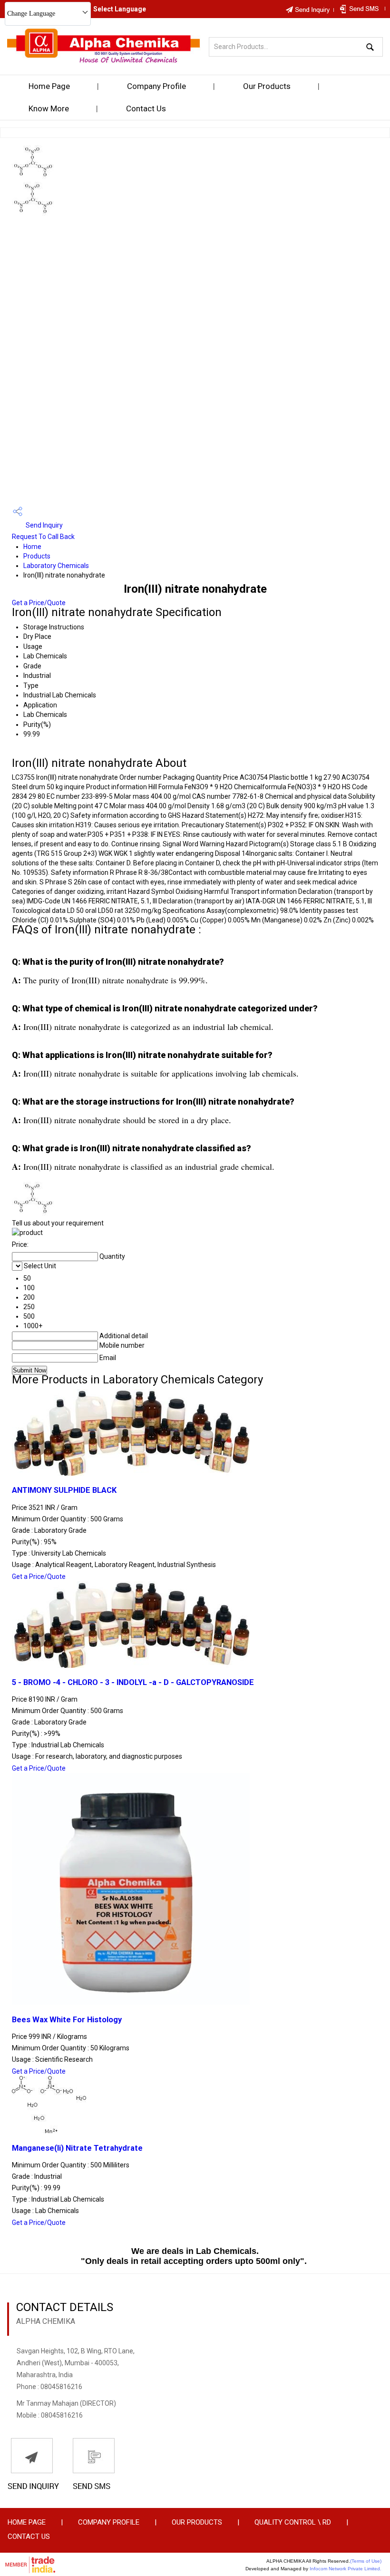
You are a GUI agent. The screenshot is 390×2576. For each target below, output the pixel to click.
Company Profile (156, 86)
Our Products (267, 86)
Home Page (49, 86)
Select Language (120, 9)
